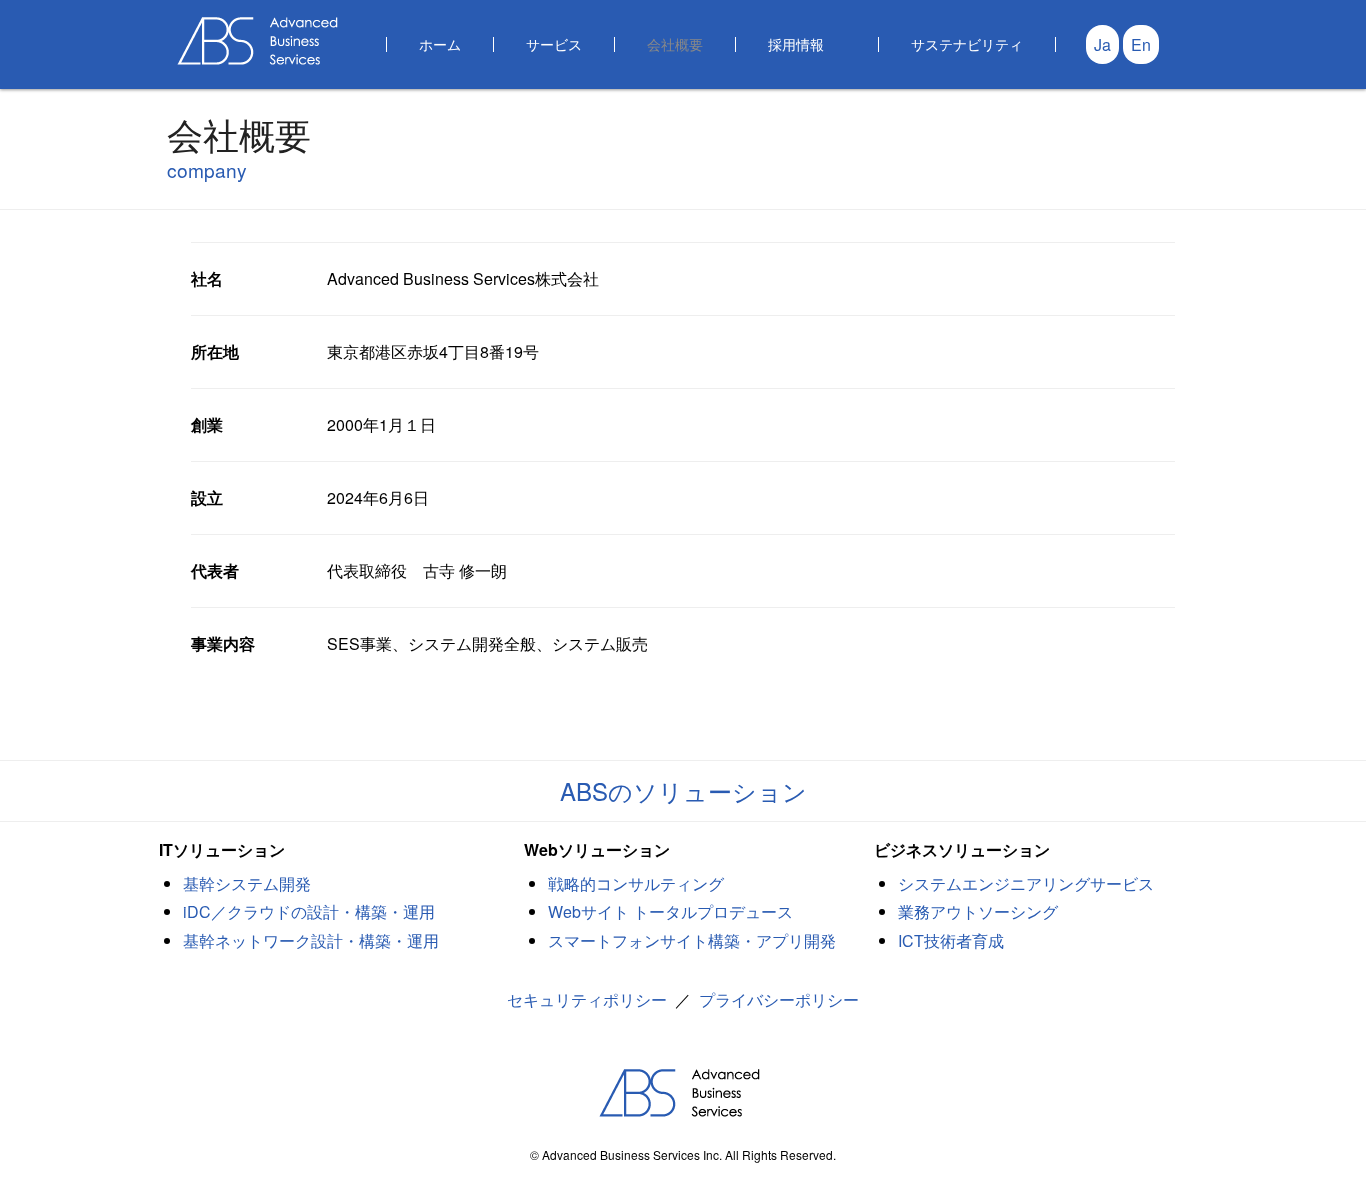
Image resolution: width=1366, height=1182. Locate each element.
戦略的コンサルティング (636, 883)
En (1141, 44)
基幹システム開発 (247, 883)
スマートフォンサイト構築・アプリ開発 (692, 940)
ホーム (440, 43)
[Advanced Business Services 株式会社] (683, 1093)
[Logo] (261, 40)
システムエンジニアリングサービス (1026, 883)
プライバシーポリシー (779, 999)
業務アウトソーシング (978, 911)
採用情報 (796, 43)
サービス (554, 43)
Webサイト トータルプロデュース (670, 911)
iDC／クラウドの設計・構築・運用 (309, 911)
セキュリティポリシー (587, 999)
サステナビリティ (967, 43)
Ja (1102, 44)
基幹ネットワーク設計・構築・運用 (311, 940)
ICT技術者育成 (951, 940)
